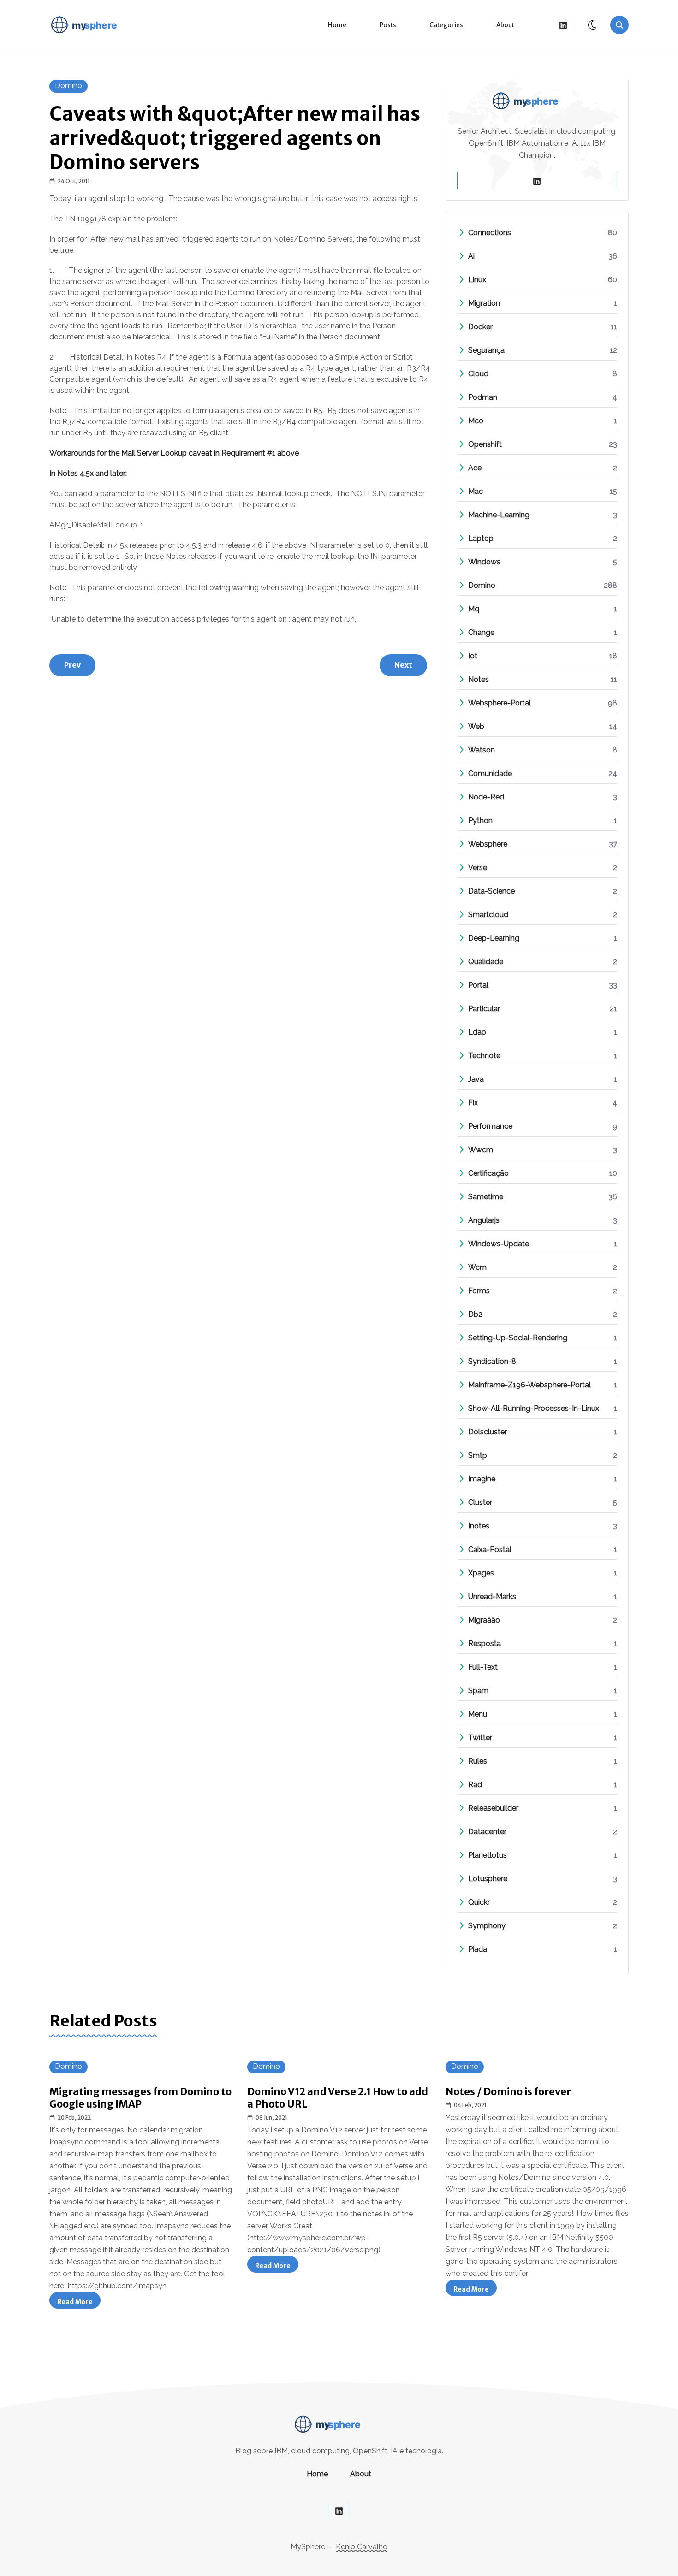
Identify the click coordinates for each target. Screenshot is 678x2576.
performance (490, 1126)
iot (473, 656)
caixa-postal (490, 1549)
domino (68, 86)
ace (475, 468)
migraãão (484, 1620)
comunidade (490, 773)
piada (478, 1949)
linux (477, 280)
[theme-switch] (593, 25)
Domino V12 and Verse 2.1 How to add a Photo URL (338, 2098)
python (480, 820)
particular (484, 1009)
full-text (483, 1667)
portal (478, 985)
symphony (487, 1926)
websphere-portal (500, 703)
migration (484, 303)
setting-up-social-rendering (518, 1338)
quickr (479, 1902)
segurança (486, 350)
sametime (486, 1197)
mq (474, 609)
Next (403, 665)
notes (479, 679)
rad (475, 1785)
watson (482, 750)
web (476, 726)
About (505, 25)
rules (478, 1761)
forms (479, 1291)
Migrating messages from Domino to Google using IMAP (140, 2098)
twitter (480, 1738)
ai (471, 256)
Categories (446, 25)
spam (478, 1691)
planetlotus (488, 1855)
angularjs (484, 1220)
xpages (481, 1573)
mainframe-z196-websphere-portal (529, 1385)
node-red (486, 797)
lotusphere (488, 1879)
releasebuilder (493, 1808)
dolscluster (488, 1432)
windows (484, 562)
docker (480, 327)
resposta (485, 1643)
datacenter (487, 1832)
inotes (479, 1526)
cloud (478, 374)
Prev (72, 665)
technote (484, 1056)
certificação (488, 1173)
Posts (388, 25)
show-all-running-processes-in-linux (534, 1408)
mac (476, 491)
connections (490, 233)
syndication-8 (492, 1361)
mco (476, 421)
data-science (491, 891)
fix (473, 1103)
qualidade (486, 962)
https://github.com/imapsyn (117, 2286)
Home (337, 25)
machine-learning (499, 515)
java (476, 1079)
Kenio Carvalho (362, 2547)
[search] (619, 25)
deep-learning (494, 938)
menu (478, 1714)
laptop (481, 538)
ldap (477, 1032)
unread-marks (492, 1596)
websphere (488, 844)
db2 (475, 1314)
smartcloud (488, 915)
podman (483, 397)
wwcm (481, 1150)
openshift (485, 444)
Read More (79, 2303)
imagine (482, 1479)
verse (478, 868)
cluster (480, 1502)
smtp (478, 1455)
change (481, 632)
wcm (477, 1267)
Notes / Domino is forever (508, 2092)
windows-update (499, 1244)
